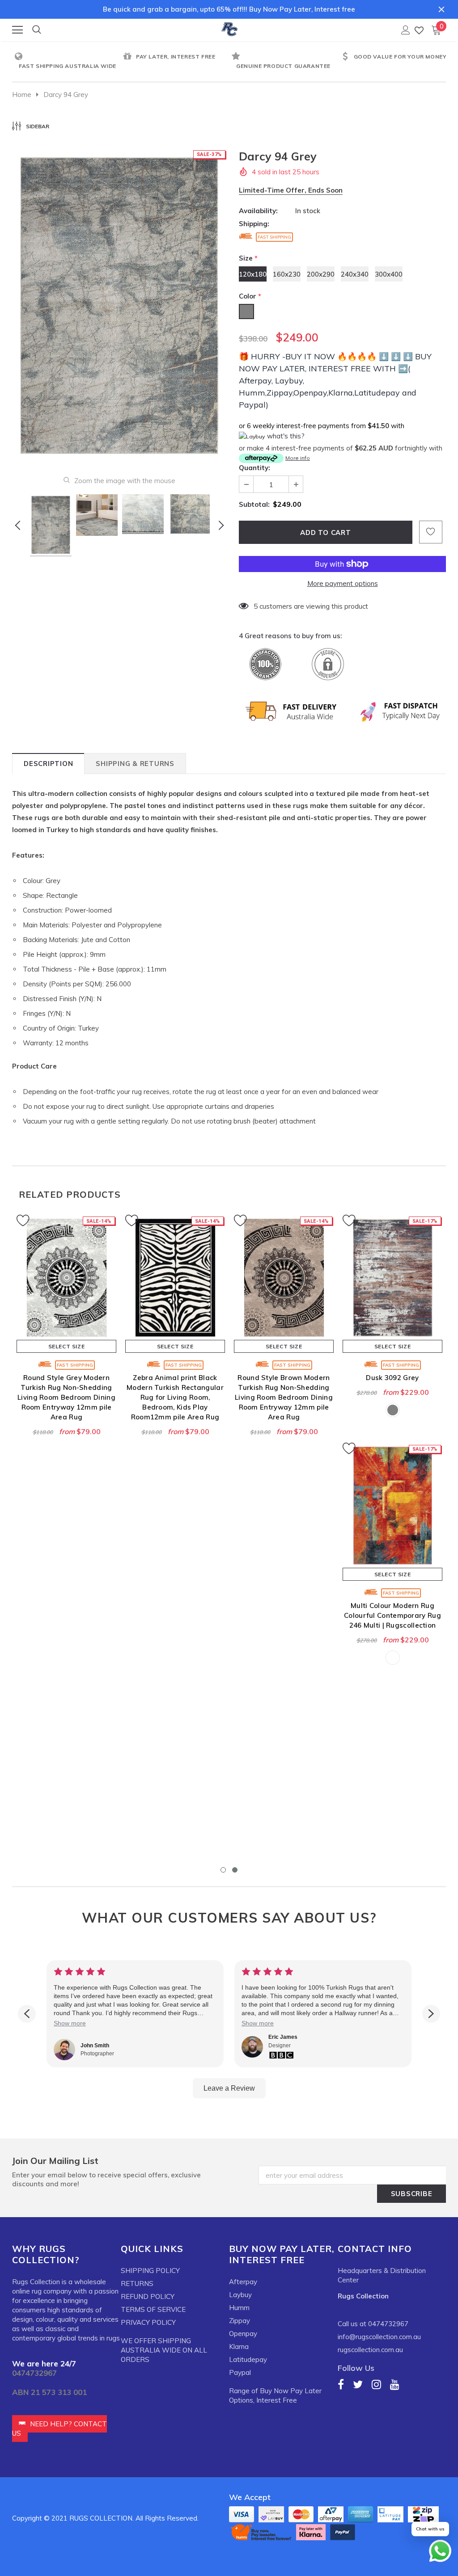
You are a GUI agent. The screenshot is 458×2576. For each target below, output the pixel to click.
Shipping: (254, 224)
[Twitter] (358, 2384)
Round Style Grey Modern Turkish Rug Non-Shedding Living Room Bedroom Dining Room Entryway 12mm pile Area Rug (66, 1397)
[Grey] (393, 1410)
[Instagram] (376, 2384)
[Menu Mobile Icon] (17, 30)
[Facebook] (341, 2384)
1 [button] (223, 1870)
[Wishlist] (419, 30)
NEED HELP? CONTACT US (59, 2429)
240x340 (355, 274)
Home (22, 95)
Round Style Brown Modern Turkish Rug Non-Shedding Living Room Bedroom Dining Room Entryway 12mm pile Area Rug (284, 1397)
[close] (441, 9)
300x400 (389, 274)
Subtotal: (254, 504)
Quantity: (254, 468)
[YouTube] (395, 2384)
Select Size (67, 1346)
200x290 (321, 274)
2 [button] (235, 1870)
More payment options (343, 583)
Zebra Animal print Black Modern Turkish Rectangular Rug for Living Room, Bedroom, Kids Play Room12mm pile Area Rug (175, 1397)
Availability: (258, 211)
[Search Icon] (37, 30)
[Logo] (229, 28)
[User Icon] (406, 30)
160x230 (287, 274)
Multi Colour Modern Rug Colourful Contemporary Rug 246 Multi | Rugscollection (392, 1615)
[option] (66, 62)
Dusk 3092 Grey (392, 1378)
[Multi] (393, 1658)
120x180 (253, 274)
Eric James (283, 2037)
